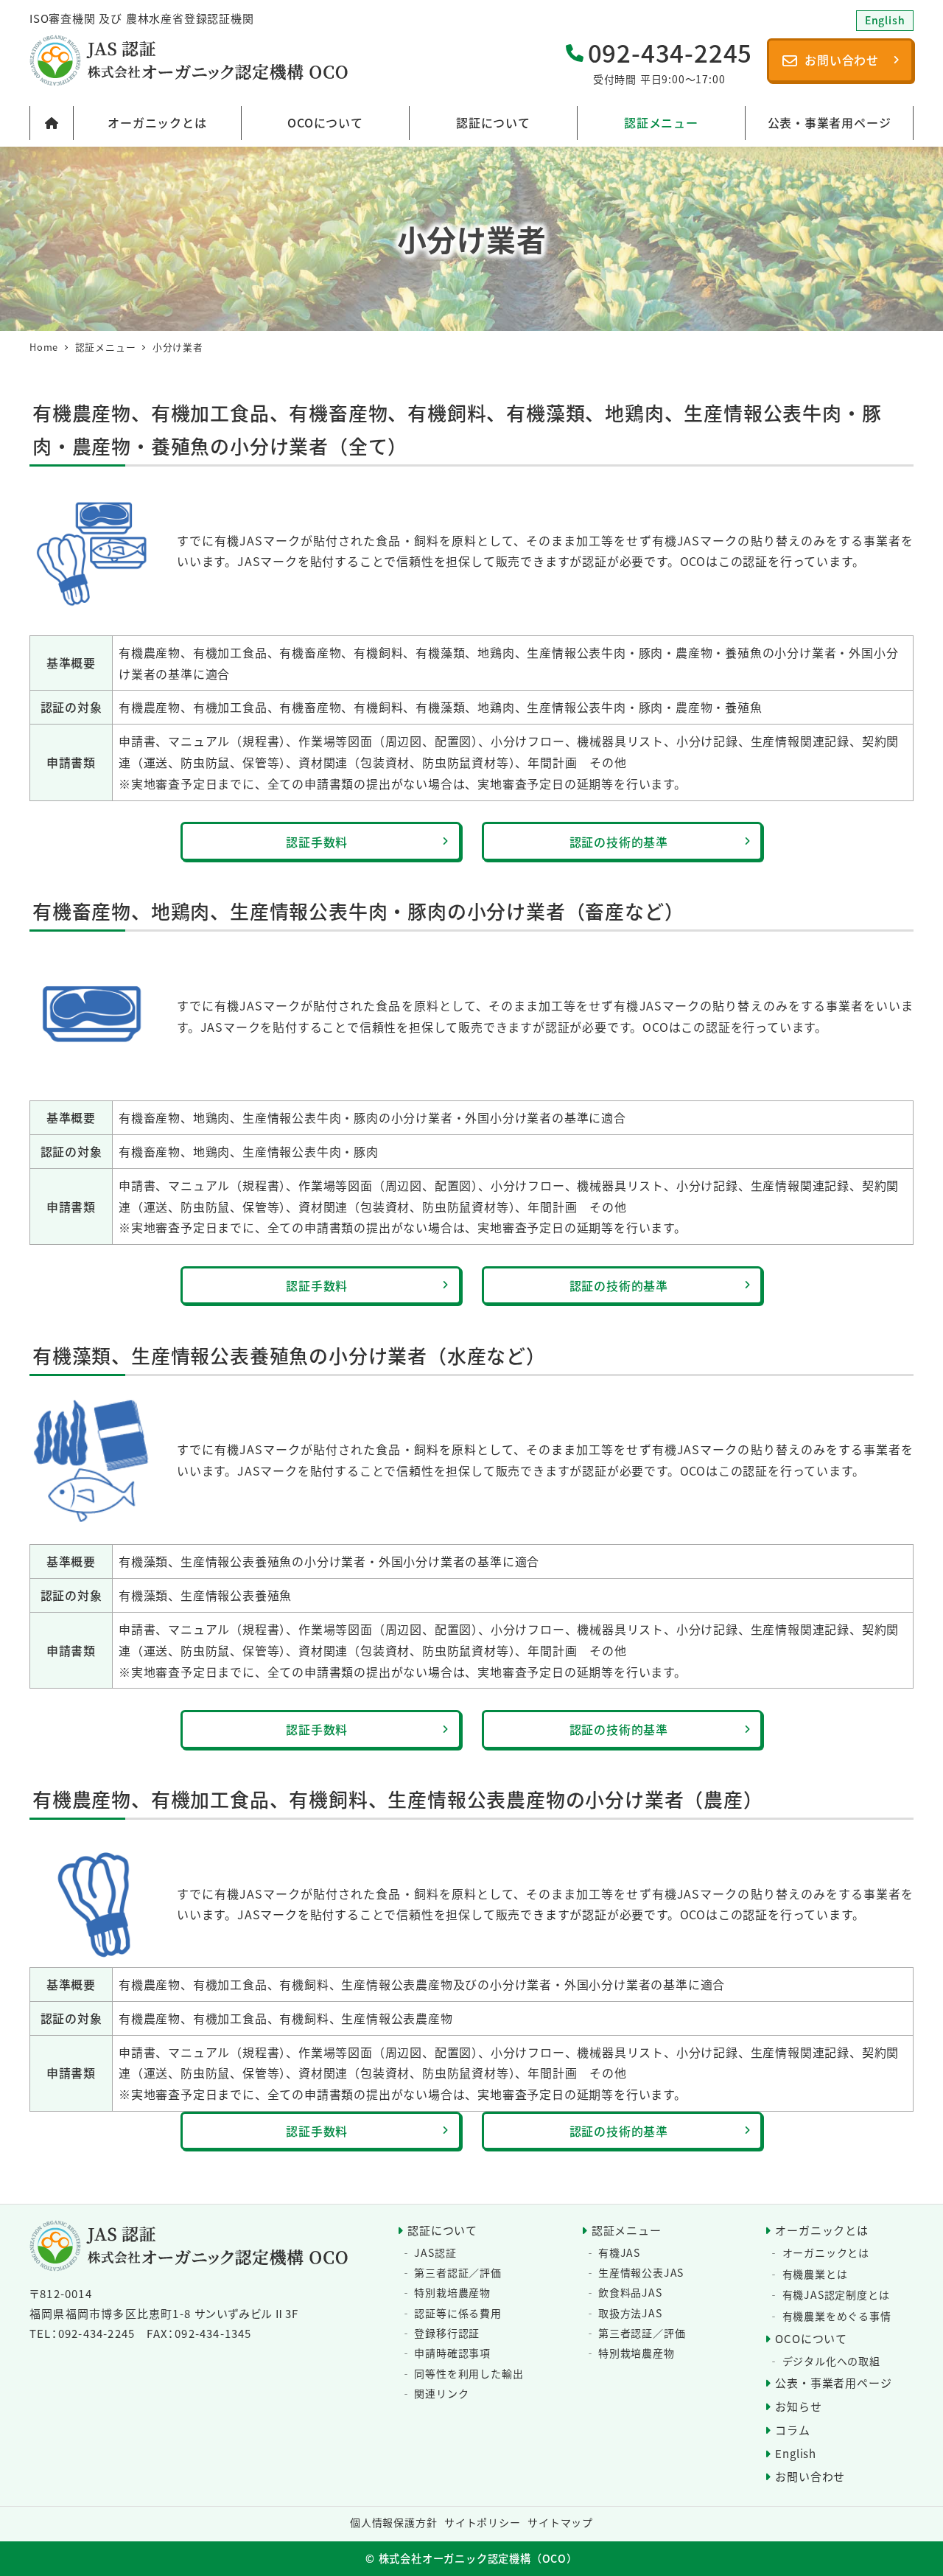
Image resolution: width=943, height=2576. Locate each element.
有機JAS (619, 2252)
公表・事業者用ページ (833, 2383)
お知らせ (798, 2406)
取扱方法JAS (630, 2313)
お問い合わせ (810, 2476)
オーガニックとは (821, 2230)
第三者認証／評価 (458, 2272)
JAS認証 (435, 2252)
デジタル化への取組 (831, 2361)
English (796, 2453)
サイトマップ (560, 2522)
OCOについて (811, 2338)
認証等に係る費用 (458, 2313)
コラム (792, 2430)
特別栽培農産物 (452, 2292)
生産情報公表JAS (641, 2272)
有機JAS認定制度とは (836, 2294)
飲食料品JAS (630, 2292)
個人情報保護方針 (393, 2522)
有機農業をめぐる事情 (837, 2316)
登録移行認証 (447, 2333)
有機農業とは (815, 2274)
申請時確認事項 (452, 2353)
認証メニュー (627, 2230)
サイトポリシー (483, 2522)
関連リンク (441, 2393)
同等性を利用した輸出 (469, 2373)
